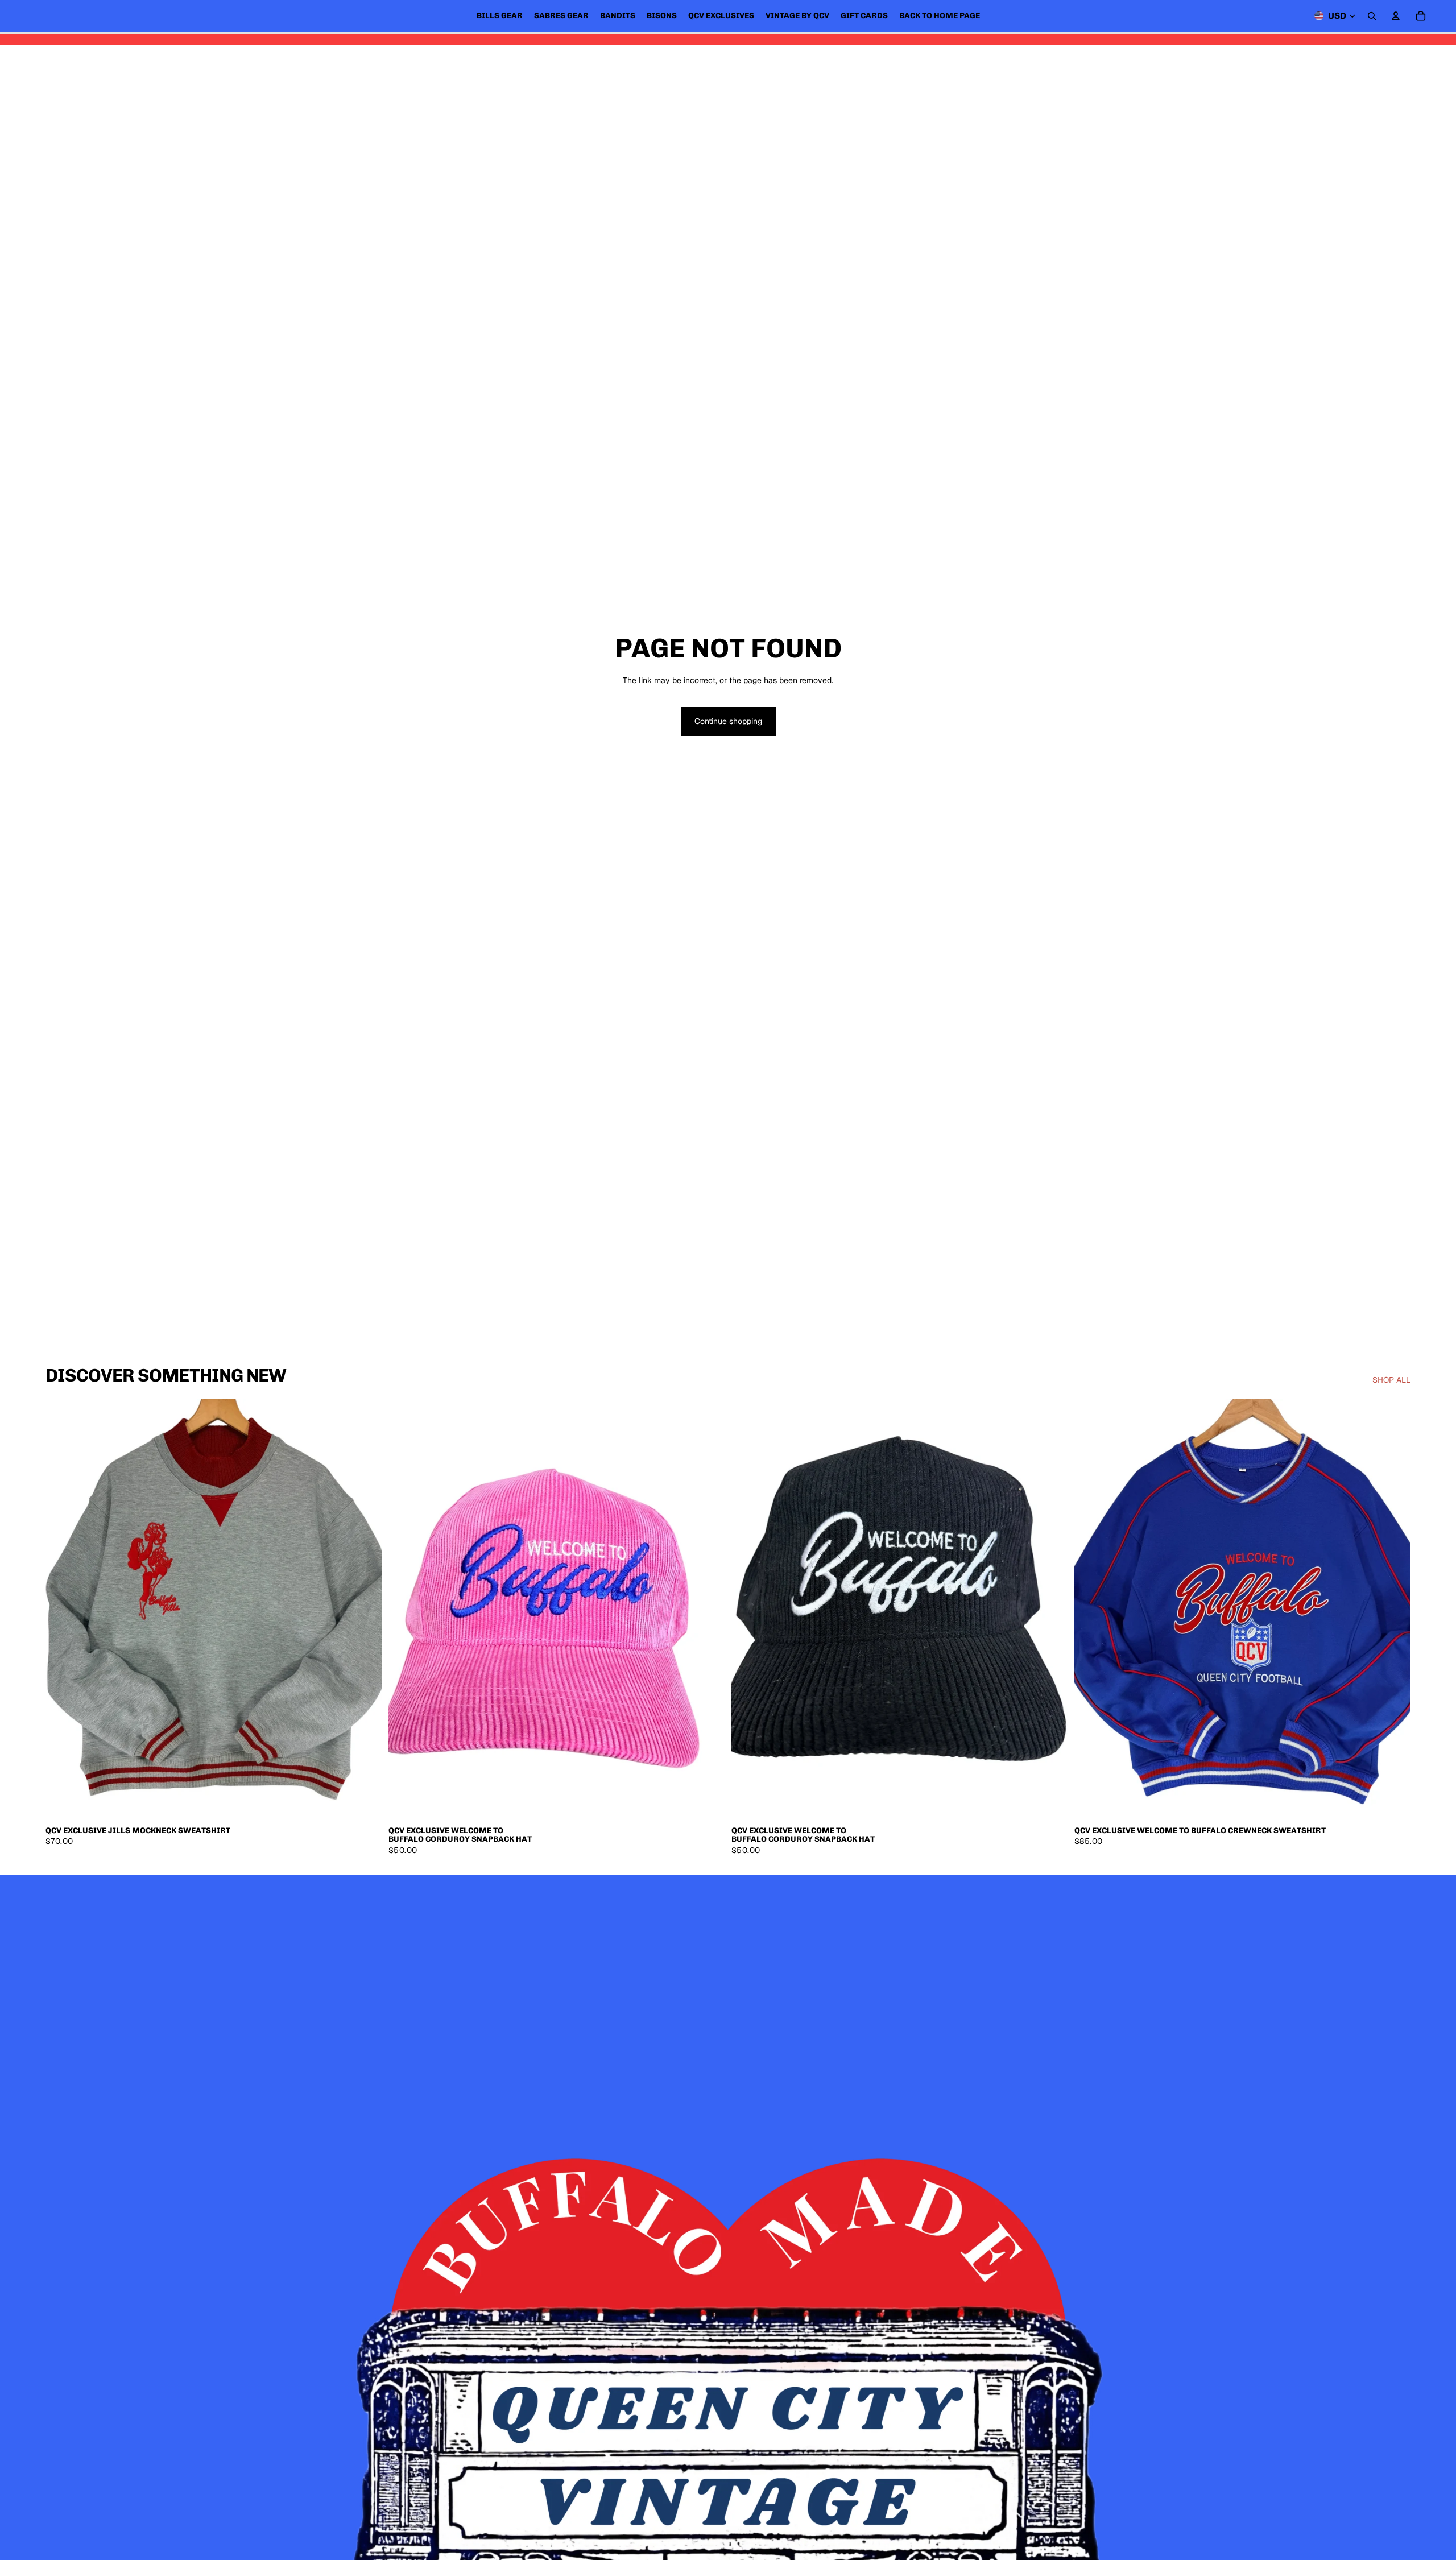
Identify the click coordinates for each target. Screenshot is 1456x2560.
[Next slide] (365, 1610)
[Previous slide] (63, 1610)
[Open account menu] (1396, 16)
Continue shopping (728, 721)
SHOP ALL (1391, 1380)
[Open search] (1372, 16)
